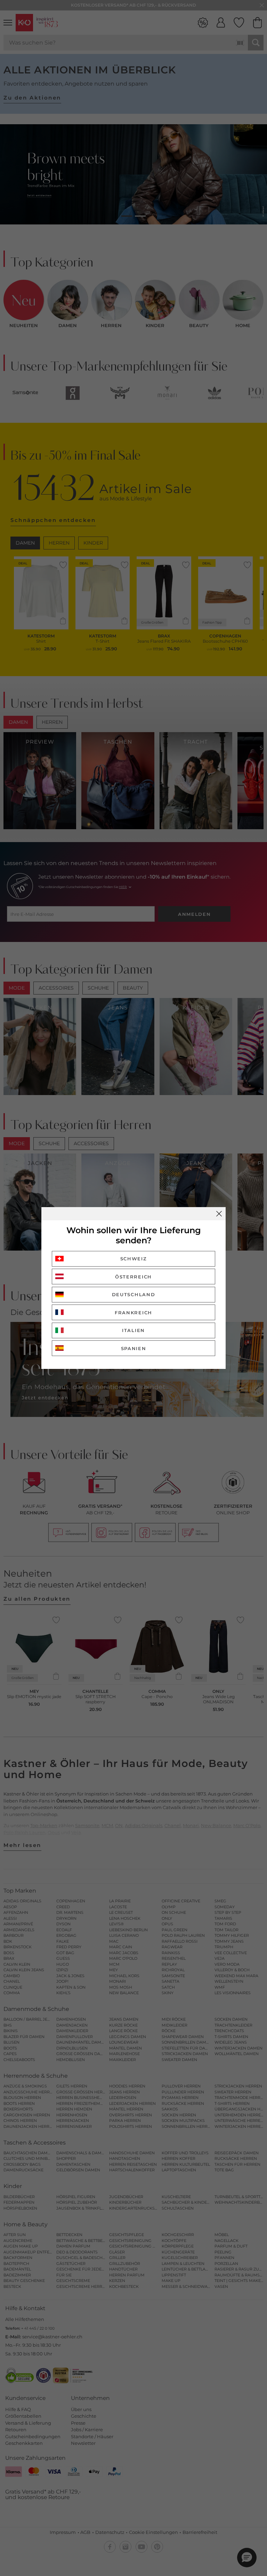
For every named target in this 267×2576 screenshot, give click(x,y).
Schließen (219, 1214)
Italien (133, 1330)
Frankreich (133, 1313)
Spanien (134, 1348)
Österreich (133, 1277)
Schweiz (134, 1259)
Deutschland (134, 1294)
